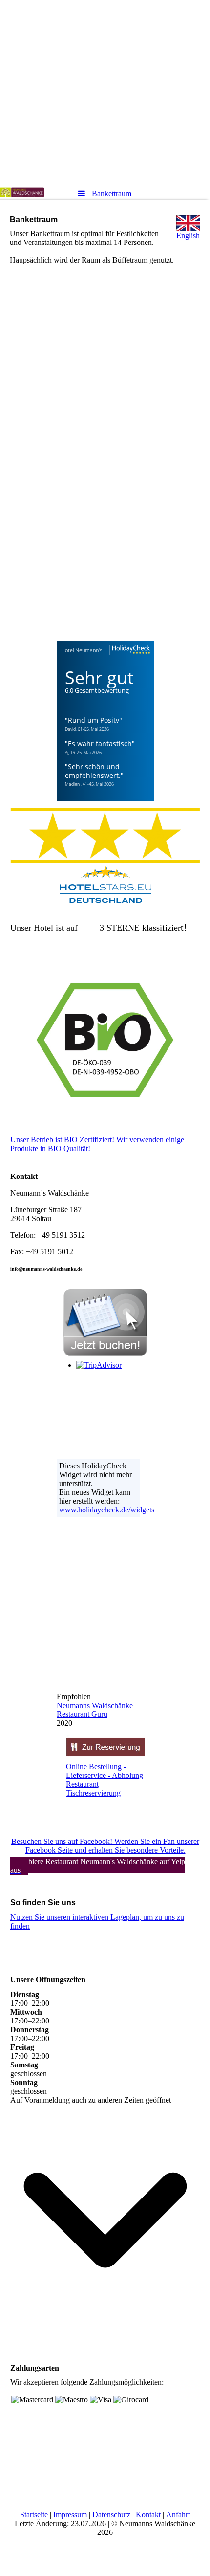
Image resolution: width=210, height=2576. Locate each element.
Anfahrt (178, 2515)
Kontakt (148, 2515)
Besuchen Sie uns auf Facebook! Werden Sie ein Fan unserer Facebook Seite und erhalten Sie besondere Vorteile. (105, 1846)
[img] (105, 90)
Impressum (70, 2515)
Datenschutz (111, 2515)
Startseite (34, 2515)
